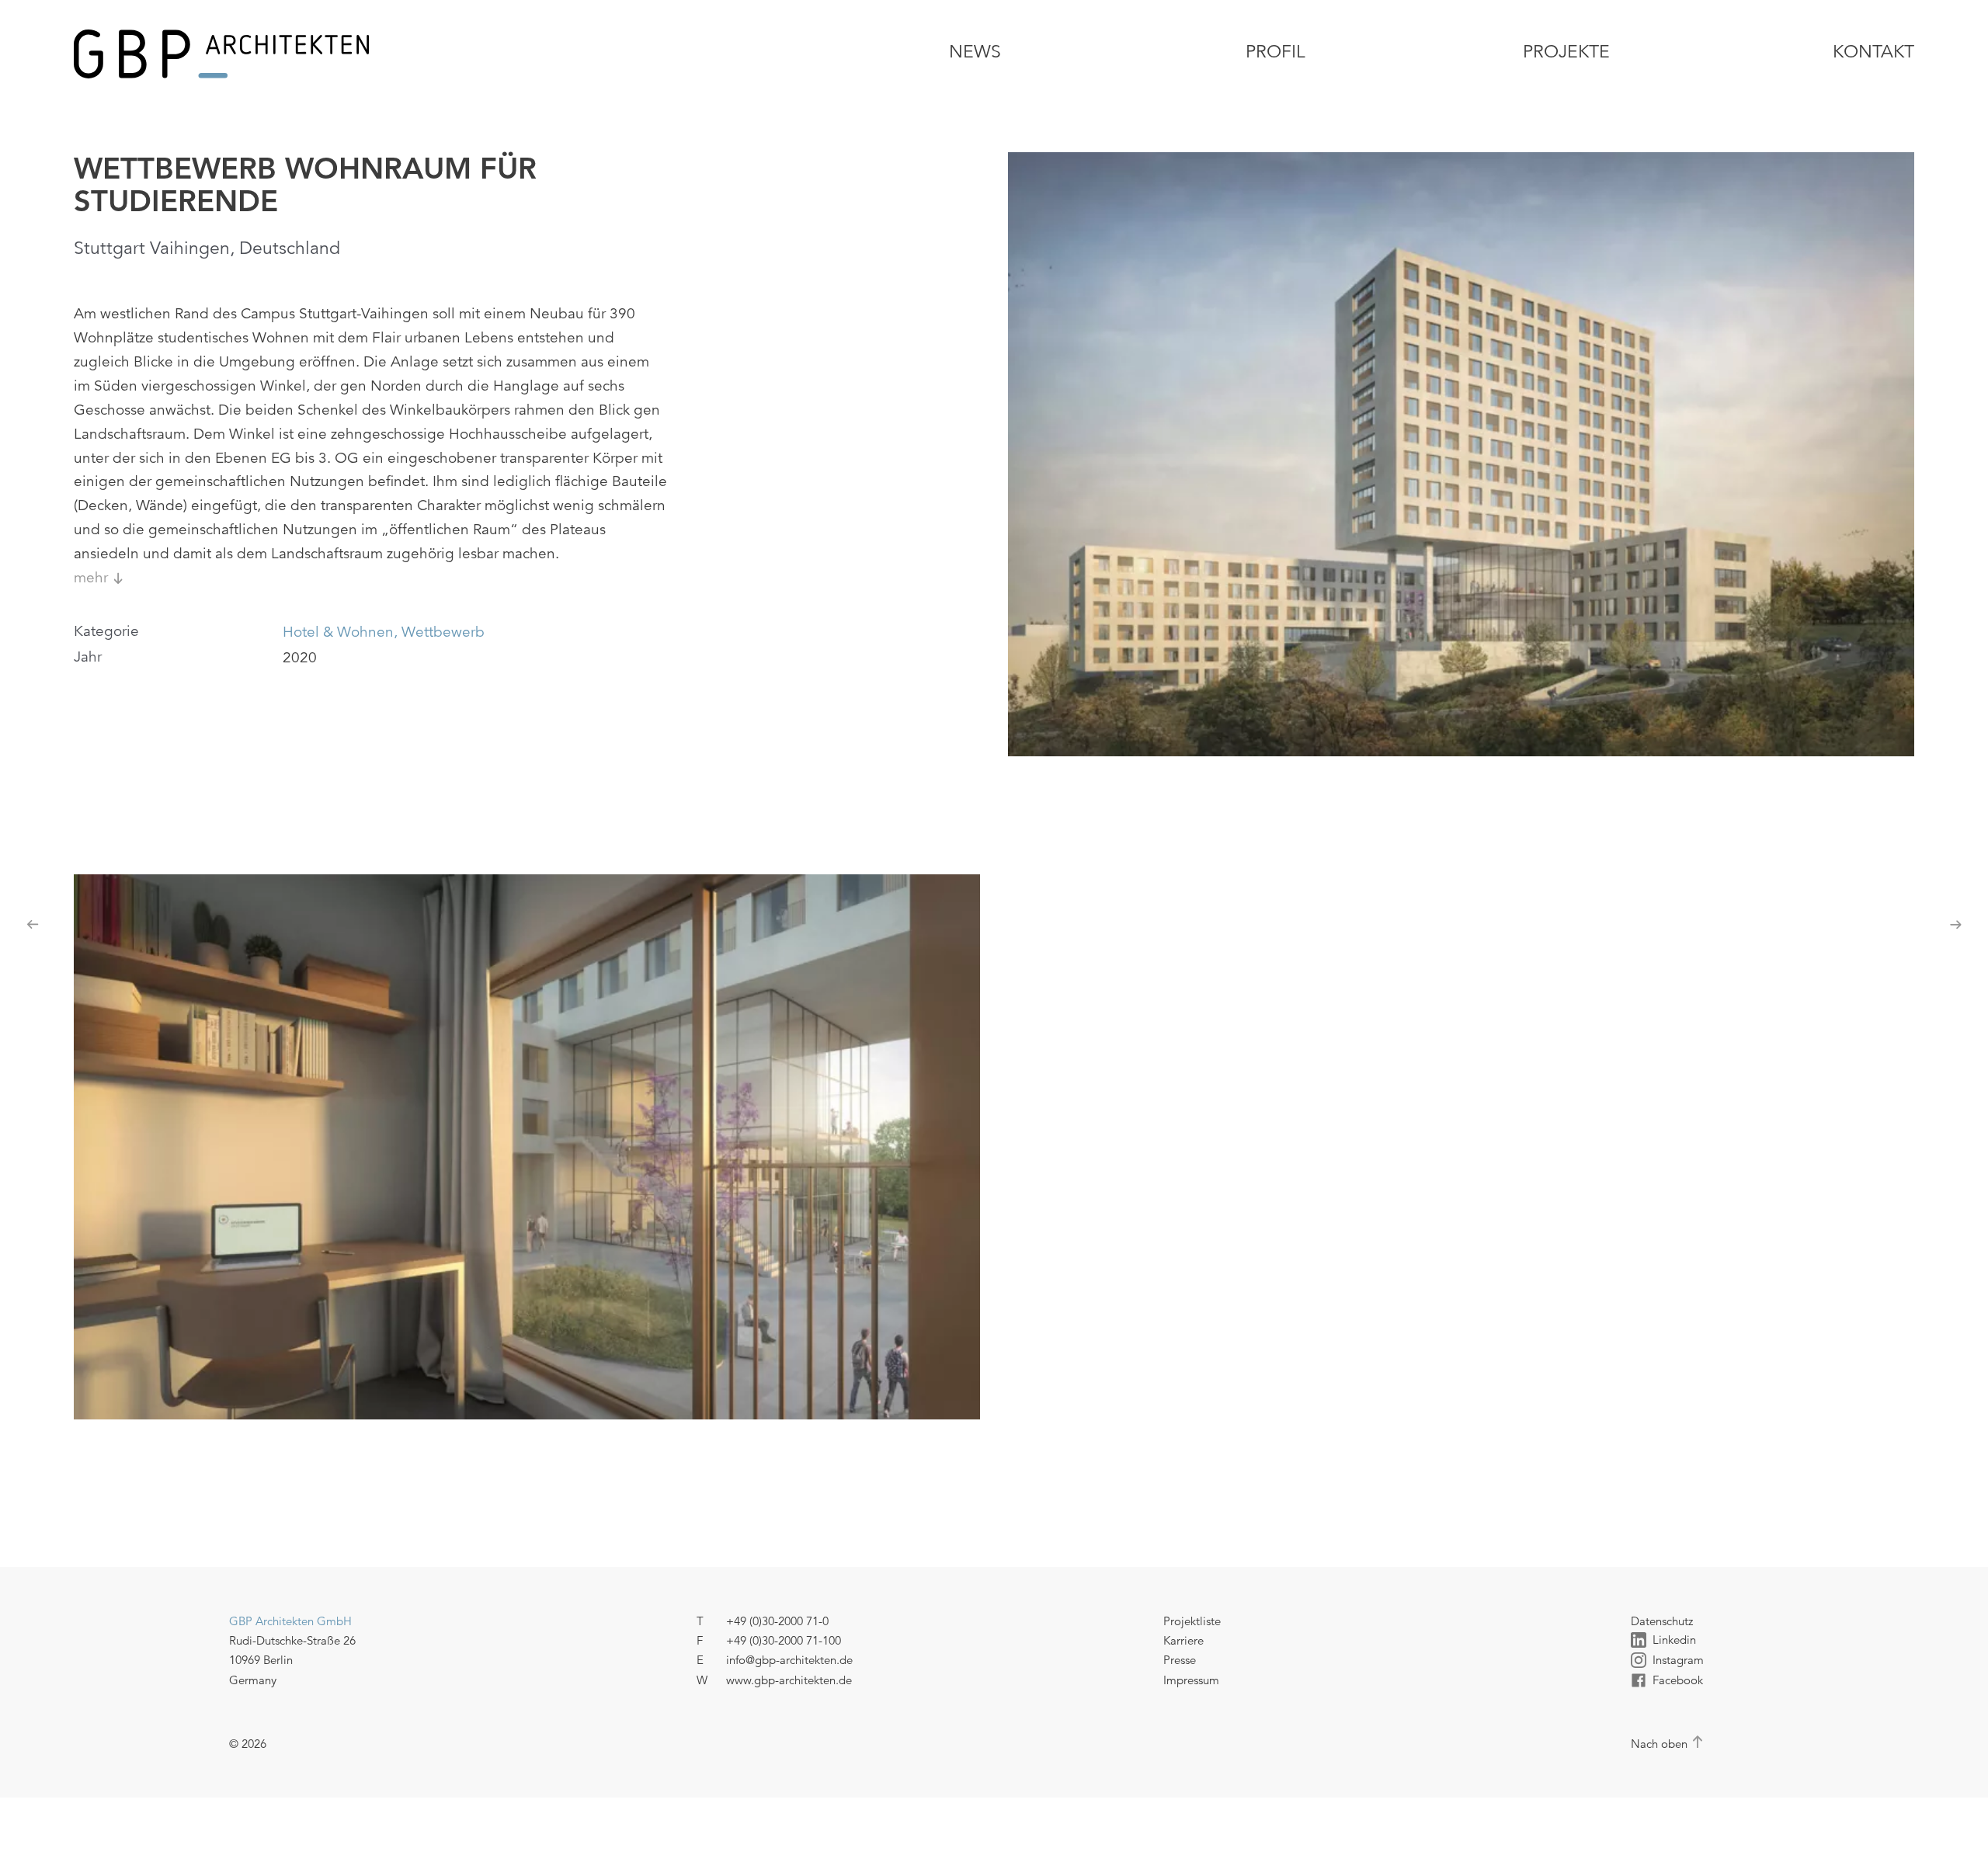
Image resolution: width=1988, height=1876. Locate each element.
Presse (1180, 1660)
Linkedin (1674, 1640)
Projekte (1566, 52)
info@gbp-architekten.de (789, 1660)
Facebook (1678, 1680)
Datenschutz (1662, 1621)
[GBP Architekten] (372, 54)
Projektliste (1192, 1621)
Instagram (1678, 1660)
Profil (1276, 52)
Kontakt (1873, 52)
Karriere (1183, 1640)
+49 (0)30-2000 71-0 (777, 1621)
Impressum (1191, 1680)
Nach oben (1659, 1744)
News (975, 52)
